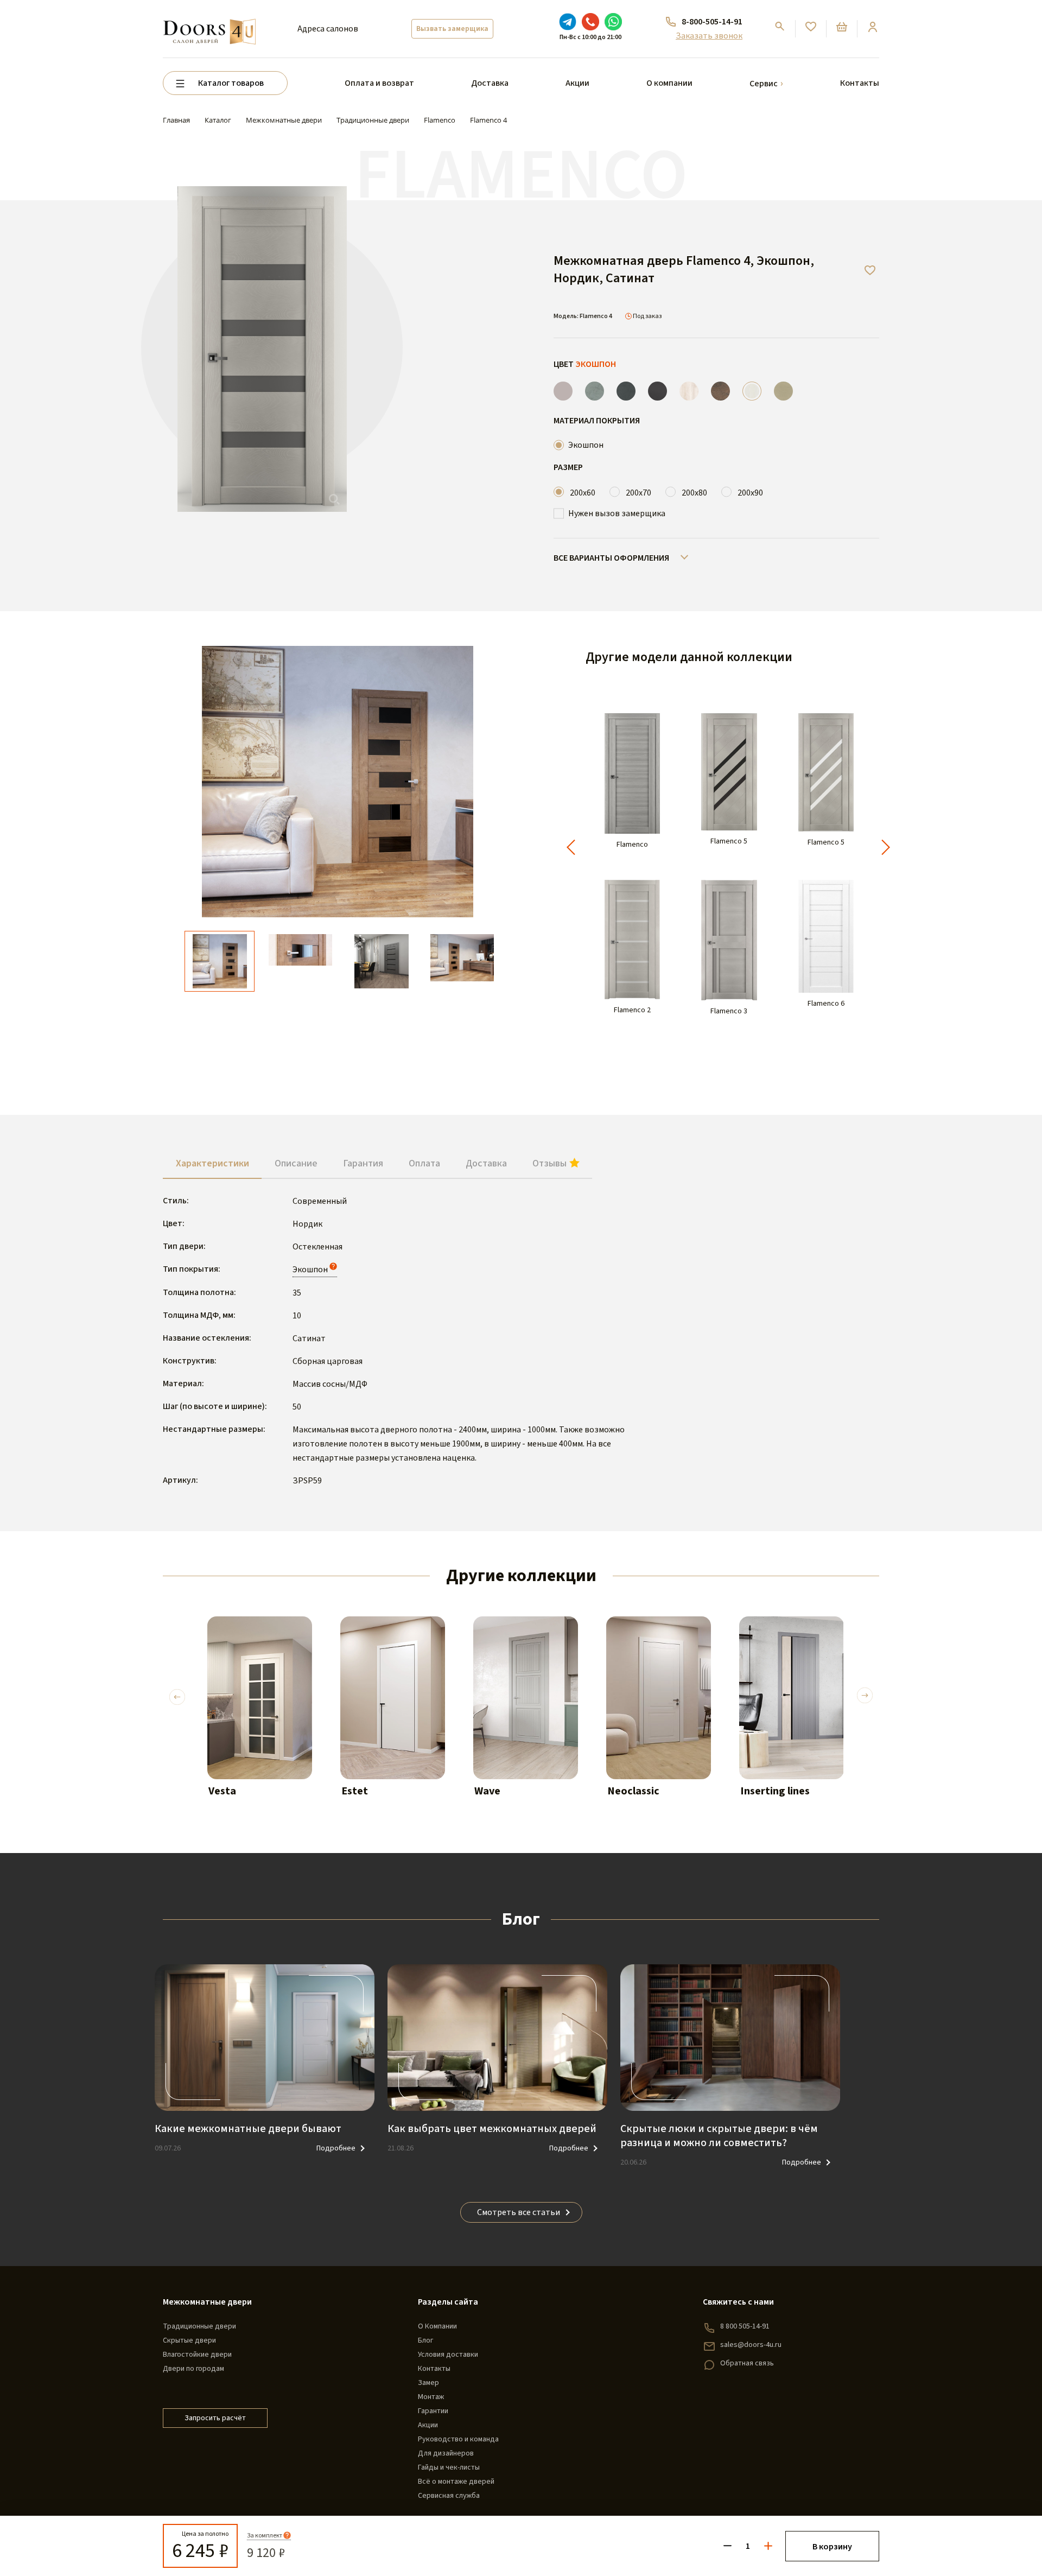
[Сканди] (689, 391)
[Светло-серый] (563, 391)
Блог (425, 2340)
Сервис (764, 84)
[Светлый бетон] (595, 391)
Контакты (860, 83)
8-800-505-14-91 (712, 22)
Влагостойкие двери (197, 2355)
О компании (669, 83)
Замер (428, 2383)
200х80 (694, 493)
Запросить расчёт (215, 2418)
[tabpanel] (260, 1717)
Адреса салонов (328, 29)
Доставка (490, 83)
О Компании (437, 2326)
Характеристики (212, 1163)
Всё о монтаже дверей (456, 2482)
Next (865, 1698)
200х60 (583, 493)
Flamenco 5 (729, 842)
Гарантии (433, 2411)
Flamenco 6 (826, 1004)
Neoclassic (633, 1791)
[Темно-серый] (657, 391)
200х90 (750, 493)
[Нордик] (752, 391)
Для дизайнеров (446, 2453)
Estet (355, 1791)
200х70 (638, 493)
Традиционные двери (199, 2326)
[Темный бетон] (626, 391)
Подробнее (336, 2148)
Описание (296, 1163)
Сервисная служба (449, 2496)
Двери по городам (193, 2369)
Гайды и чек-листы (449, 2467)
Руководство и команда (458, 2439)
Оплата (424, 1163)
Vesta (222, 1791)
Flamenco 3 (729, 1011)
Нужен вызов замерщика (617, 513)
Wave (487, 1791)
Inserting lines (775, 1791)
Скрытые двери (189, 2340)
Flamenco (632, 845)
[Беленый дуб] (783, 391)
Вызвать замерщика (452, 29)
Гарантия (363, 1163)
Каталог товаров (231, 83)
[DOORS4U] (209, 20)
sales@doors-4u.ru (751, 2345)
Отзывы (551, 1163)
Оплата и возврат (379, 83)
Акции (577, 83)
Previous (177, 1694)
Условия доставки (448, 2355)
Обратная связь (747, 2363)
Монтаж (431, 2397)
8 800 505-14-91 (745, 2326)
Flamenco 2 (632, 1010)
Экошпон (586, 445)
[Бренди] (720, 391)
